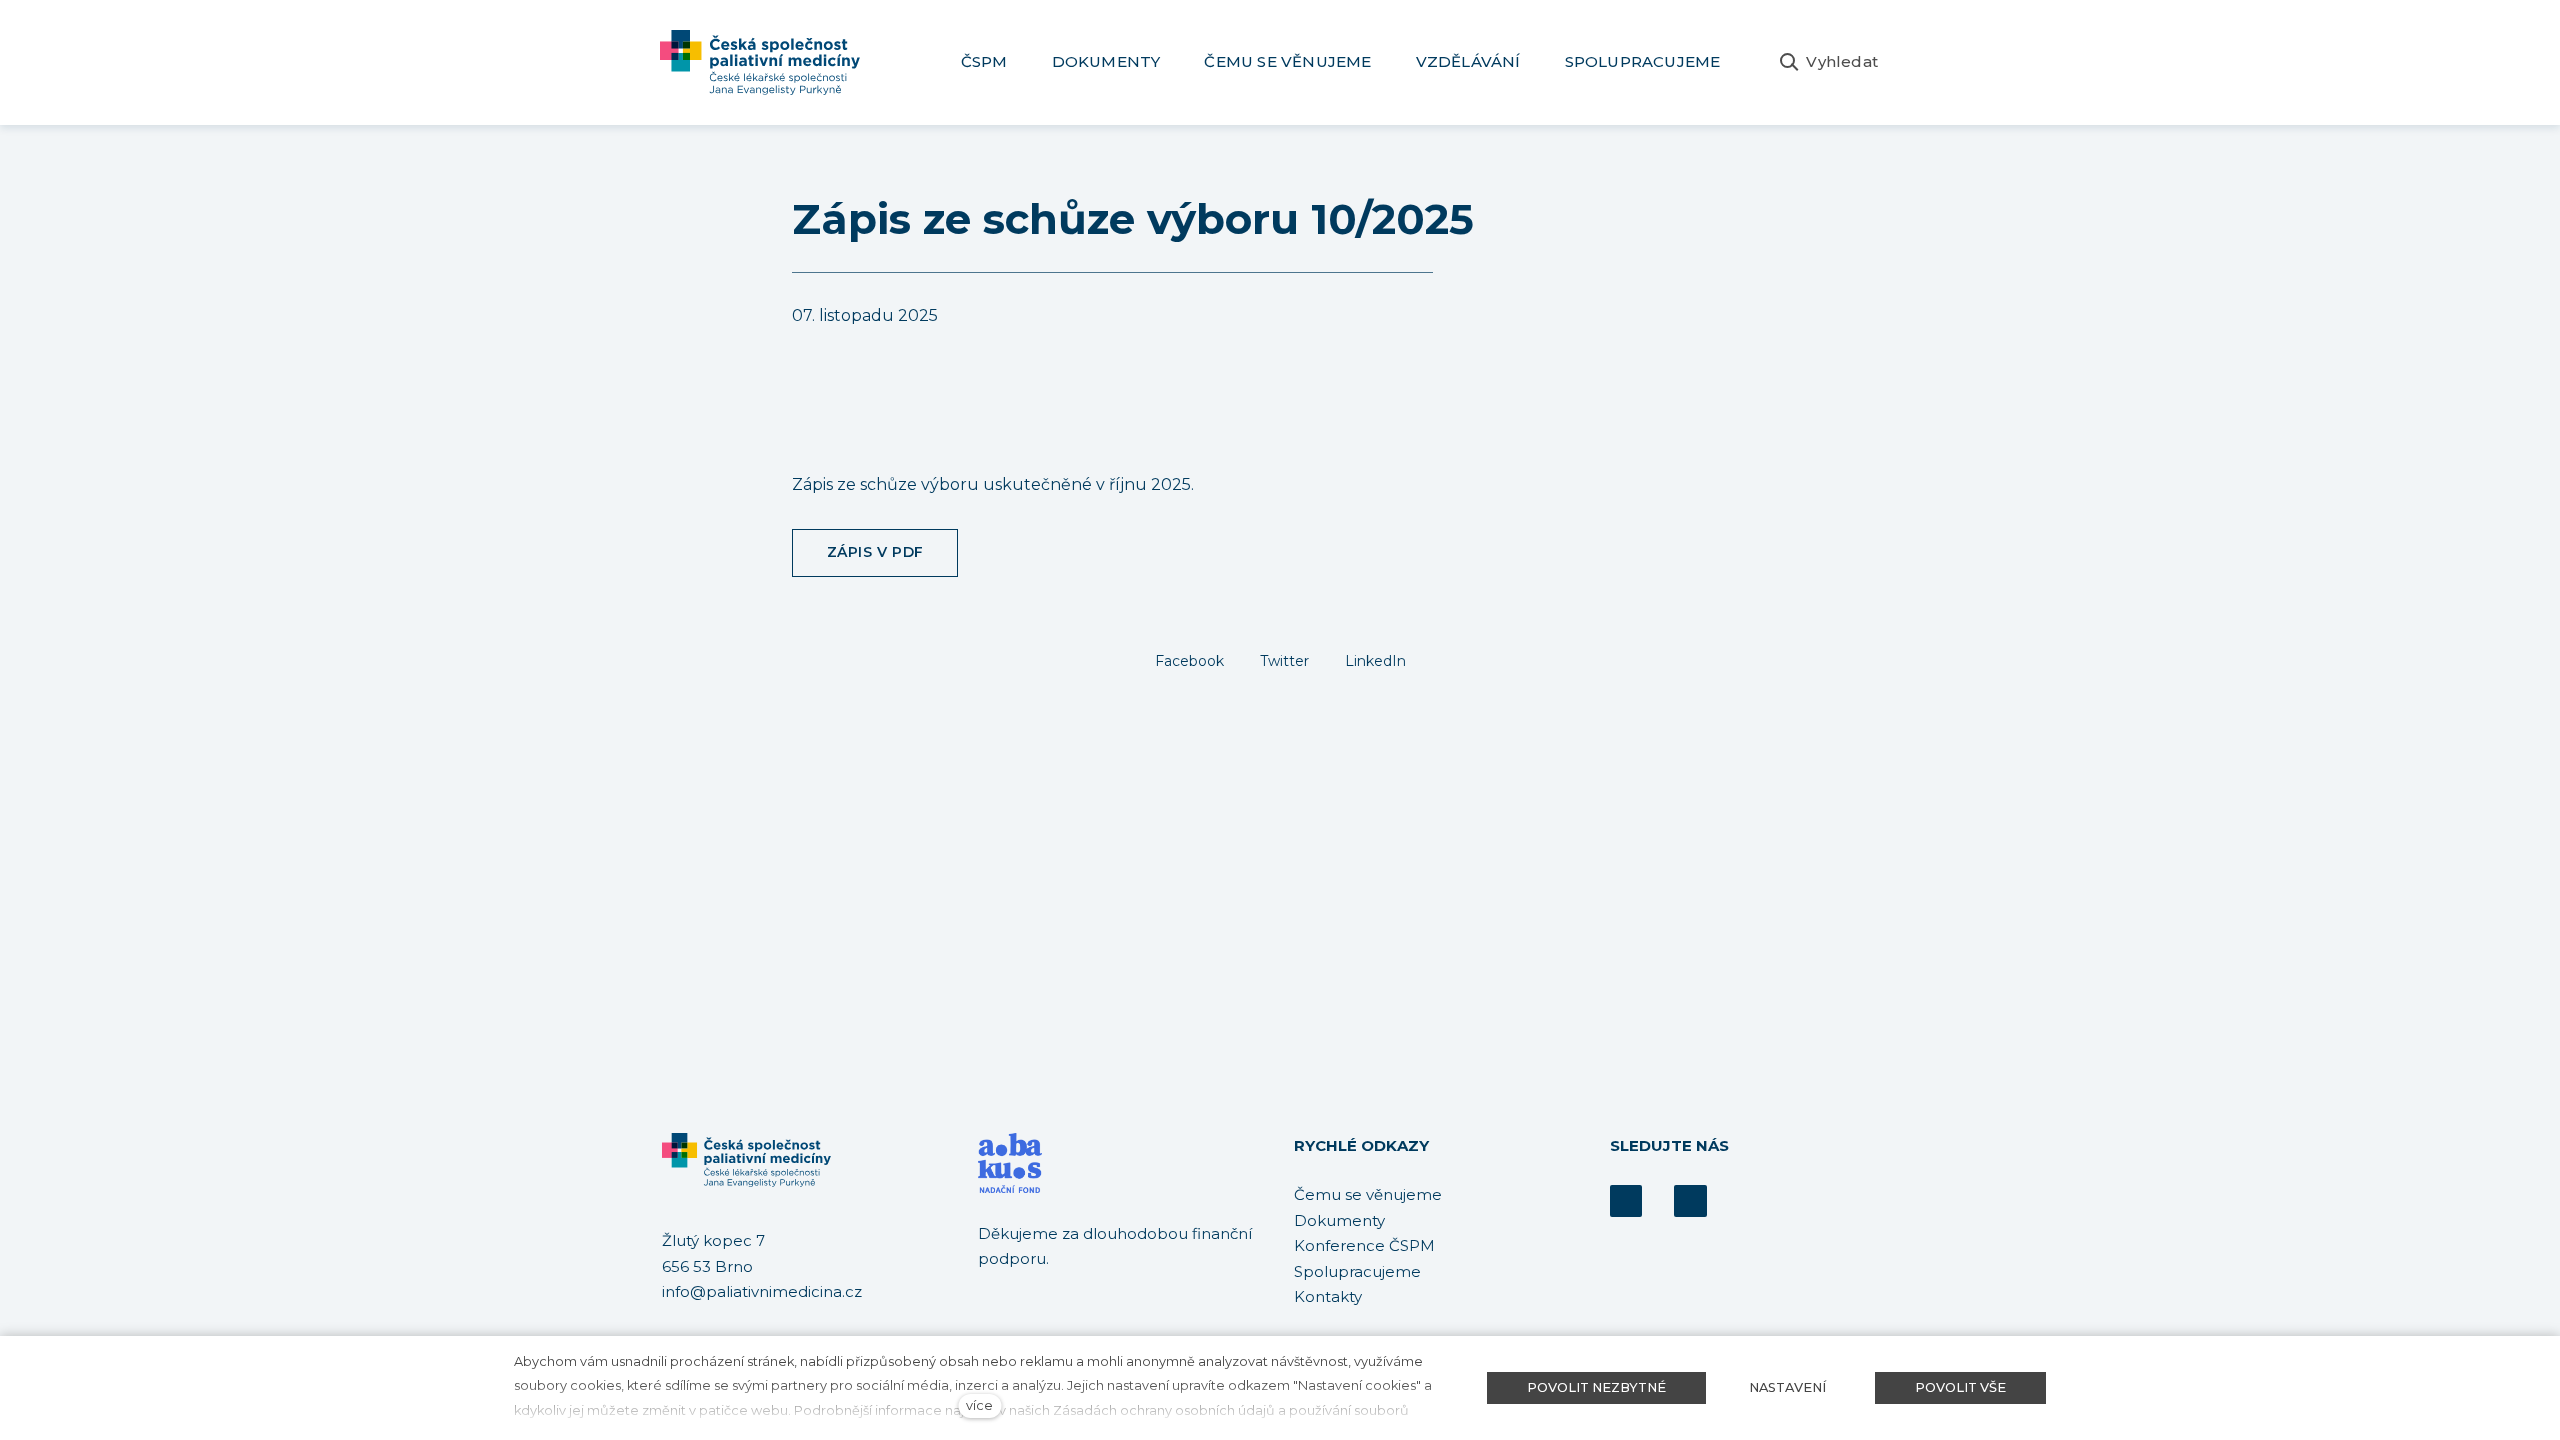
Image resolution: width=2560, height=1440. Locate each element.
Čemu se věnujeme (1368, 1194)
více (979, 1405)
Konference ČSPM (1364, 1245)
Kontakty (1328, 1296)
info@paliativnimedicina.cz (762, 1291)
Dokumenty (1339, 1220)
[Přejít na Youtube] (1690, 1201)
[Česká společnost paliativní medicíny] (760, 62)
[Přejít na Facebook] (1626, 1201)
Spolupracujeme (1357, 1271)
